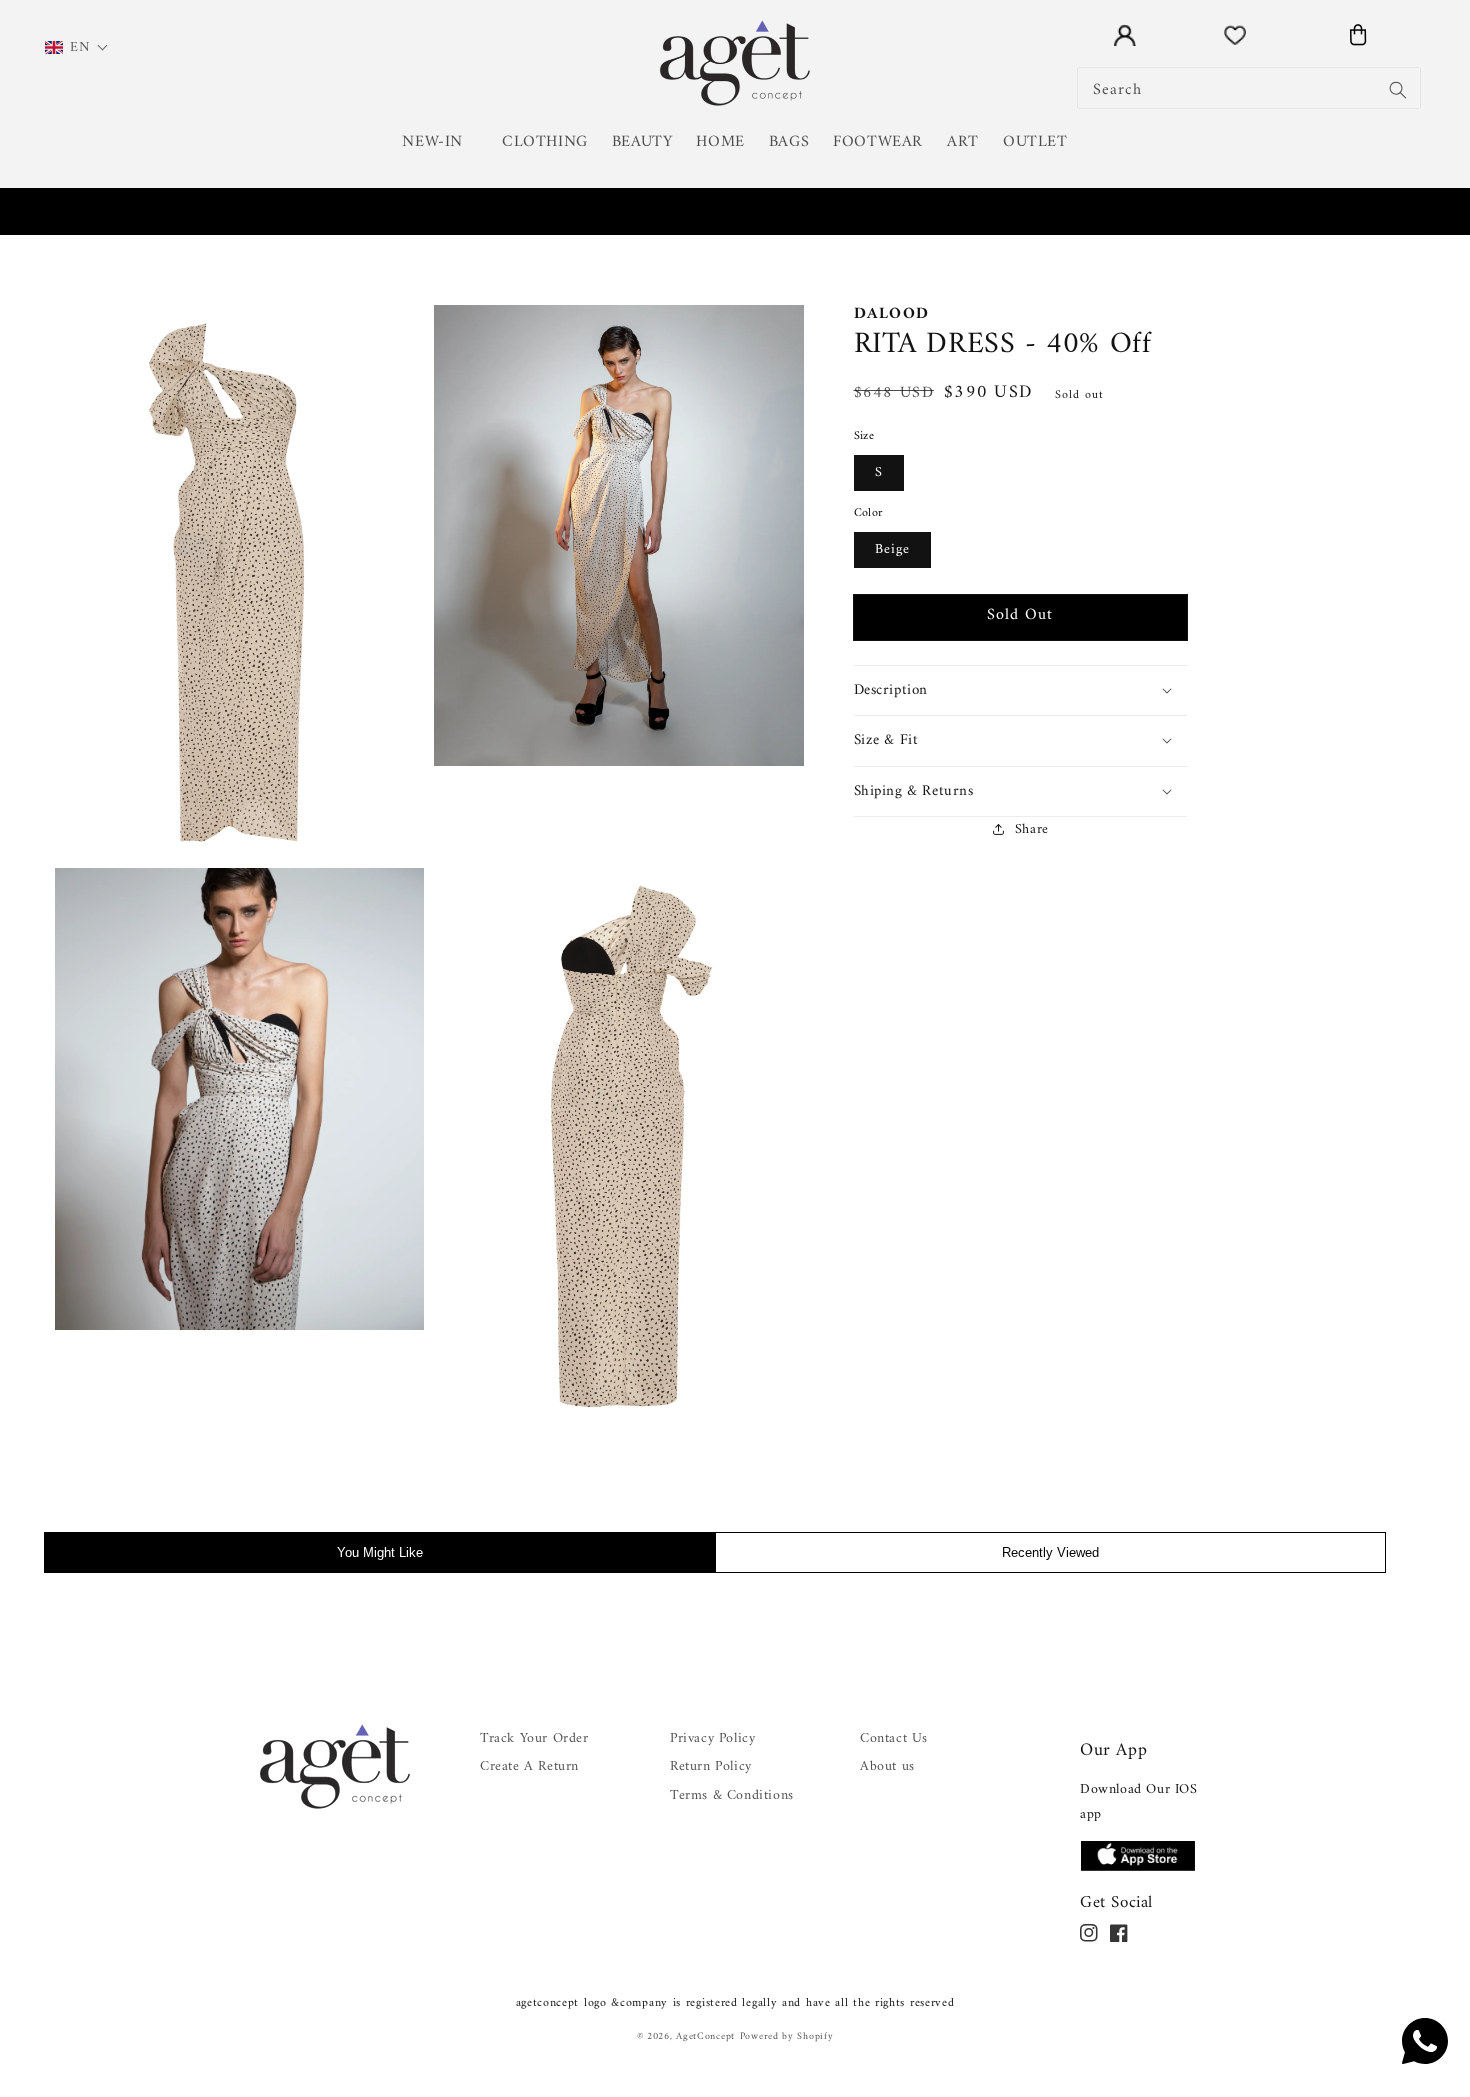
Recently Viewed (1050, 1552)
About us (887, 1766)
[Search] (1398, 90)
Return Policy (711, 1766)
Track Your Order (534, 1738)
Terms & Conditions (732, 1795)
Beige (892, 548)
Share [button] (1032, 828)
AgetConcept (705, 2036)
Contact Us (894, 1738)
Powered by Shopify (787, 2036)
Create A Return (529, 1766)
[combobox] (1249, 88)
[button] (440, 142)
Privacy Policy (712, 1738)
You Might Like (380, 1552)
